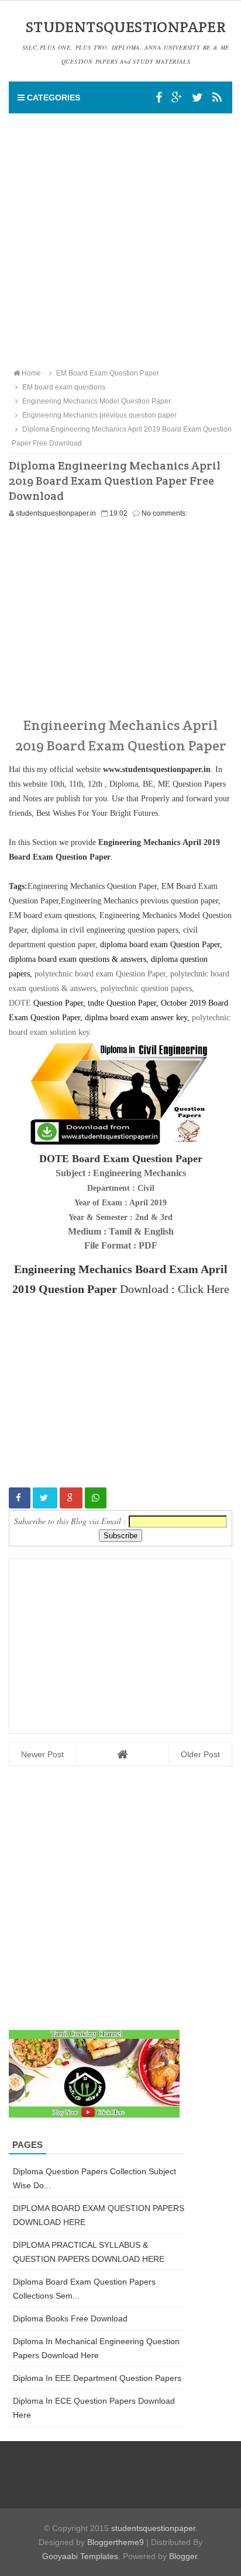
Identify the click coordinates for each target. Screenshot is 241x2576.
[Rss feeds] (217, 98)
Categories (52, 98)
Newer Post (42, 1754)
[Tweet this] (45, 1498)
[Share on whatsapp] (96, 1498)
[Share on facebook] (20, 1498)
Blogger (183, 2556)
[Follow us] (197, 98)
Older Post (200, 1754)
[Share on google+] (71, 1498)
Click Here (204, 1289)
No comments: (164, 513)
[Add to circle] (177, 98)
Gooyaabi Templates (80, 2556)
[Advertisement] (120, 240)
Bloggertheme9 (116, 2542)
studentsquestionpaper (153, 2528)
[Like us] (159, 98)
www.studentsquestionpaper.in (157, 769)
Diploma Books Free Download (70, 2318)
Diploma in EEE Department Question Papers (97, 2378)
